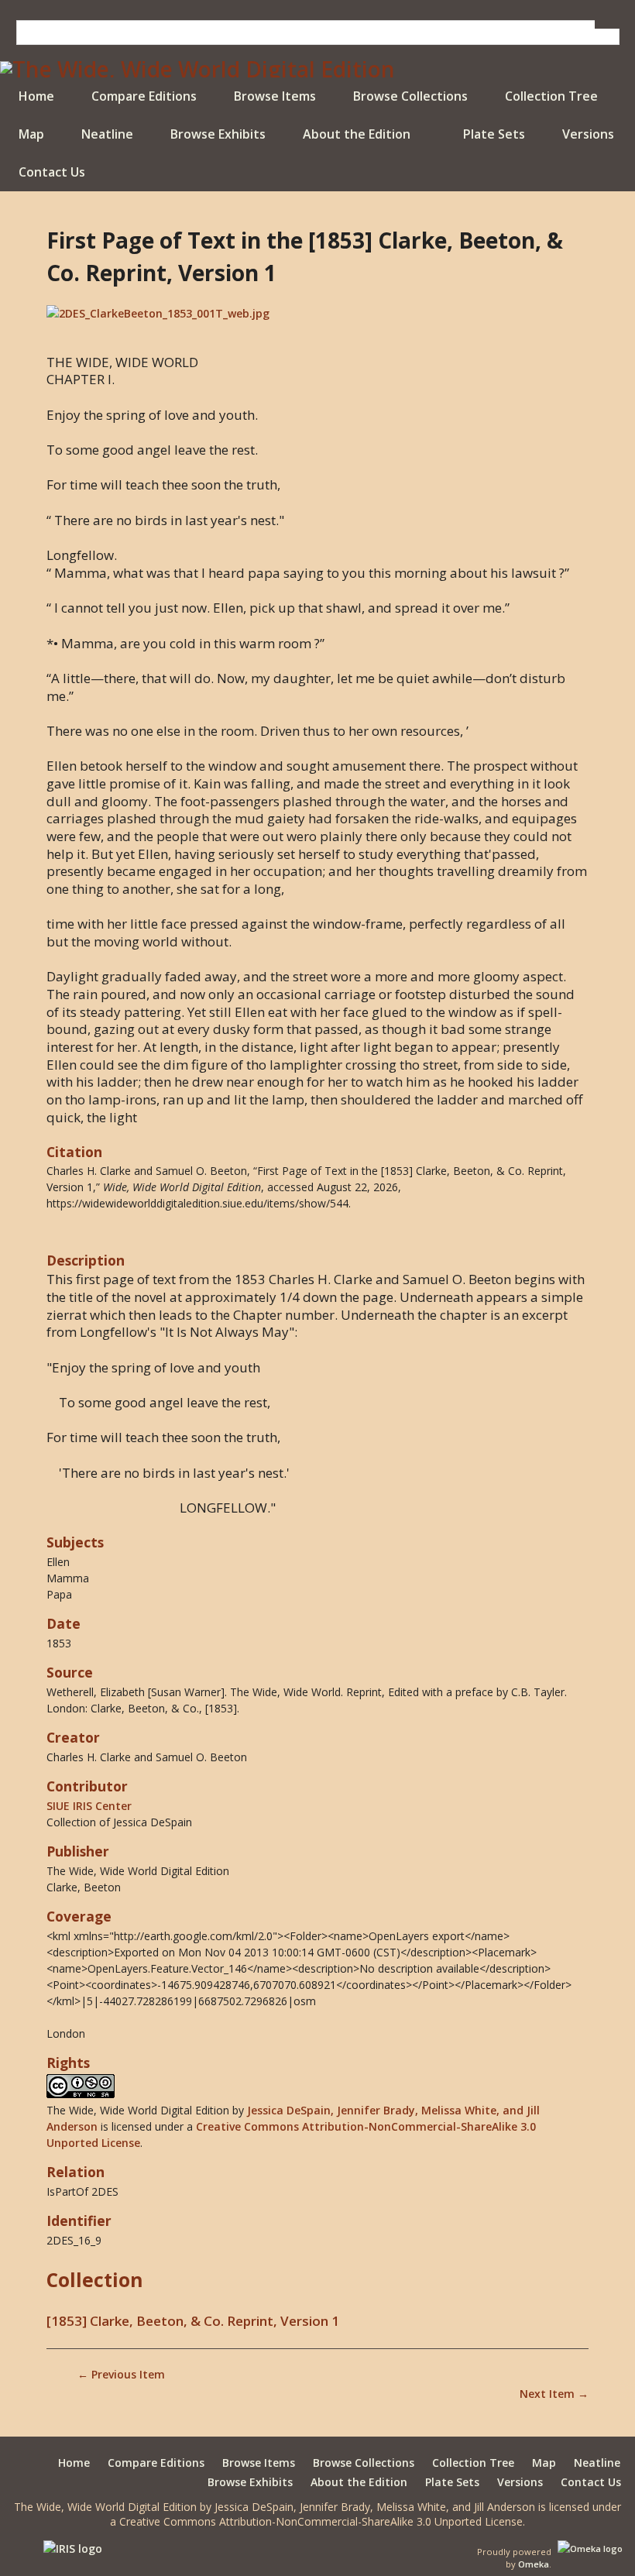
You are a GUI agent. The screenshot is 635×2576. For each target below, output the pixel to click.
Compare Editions (144, 96)
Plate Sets (494, 134)
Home (36, 96)
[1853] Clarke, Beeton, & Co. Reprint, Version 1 (193, 2321)
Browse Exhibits (218, 134)
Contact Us (52, 172)
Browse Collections (410, 96)
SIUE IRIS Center (89, 1806)
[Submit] (607, 24)
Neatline (107, 134)
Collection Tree (551, 96)
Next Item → (554, 2394)
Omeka (534, 2564)
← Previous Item (121, 2374)
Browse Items (275, 96)
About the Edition (357, 134)
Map (31, 134)
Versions (588, 134)
